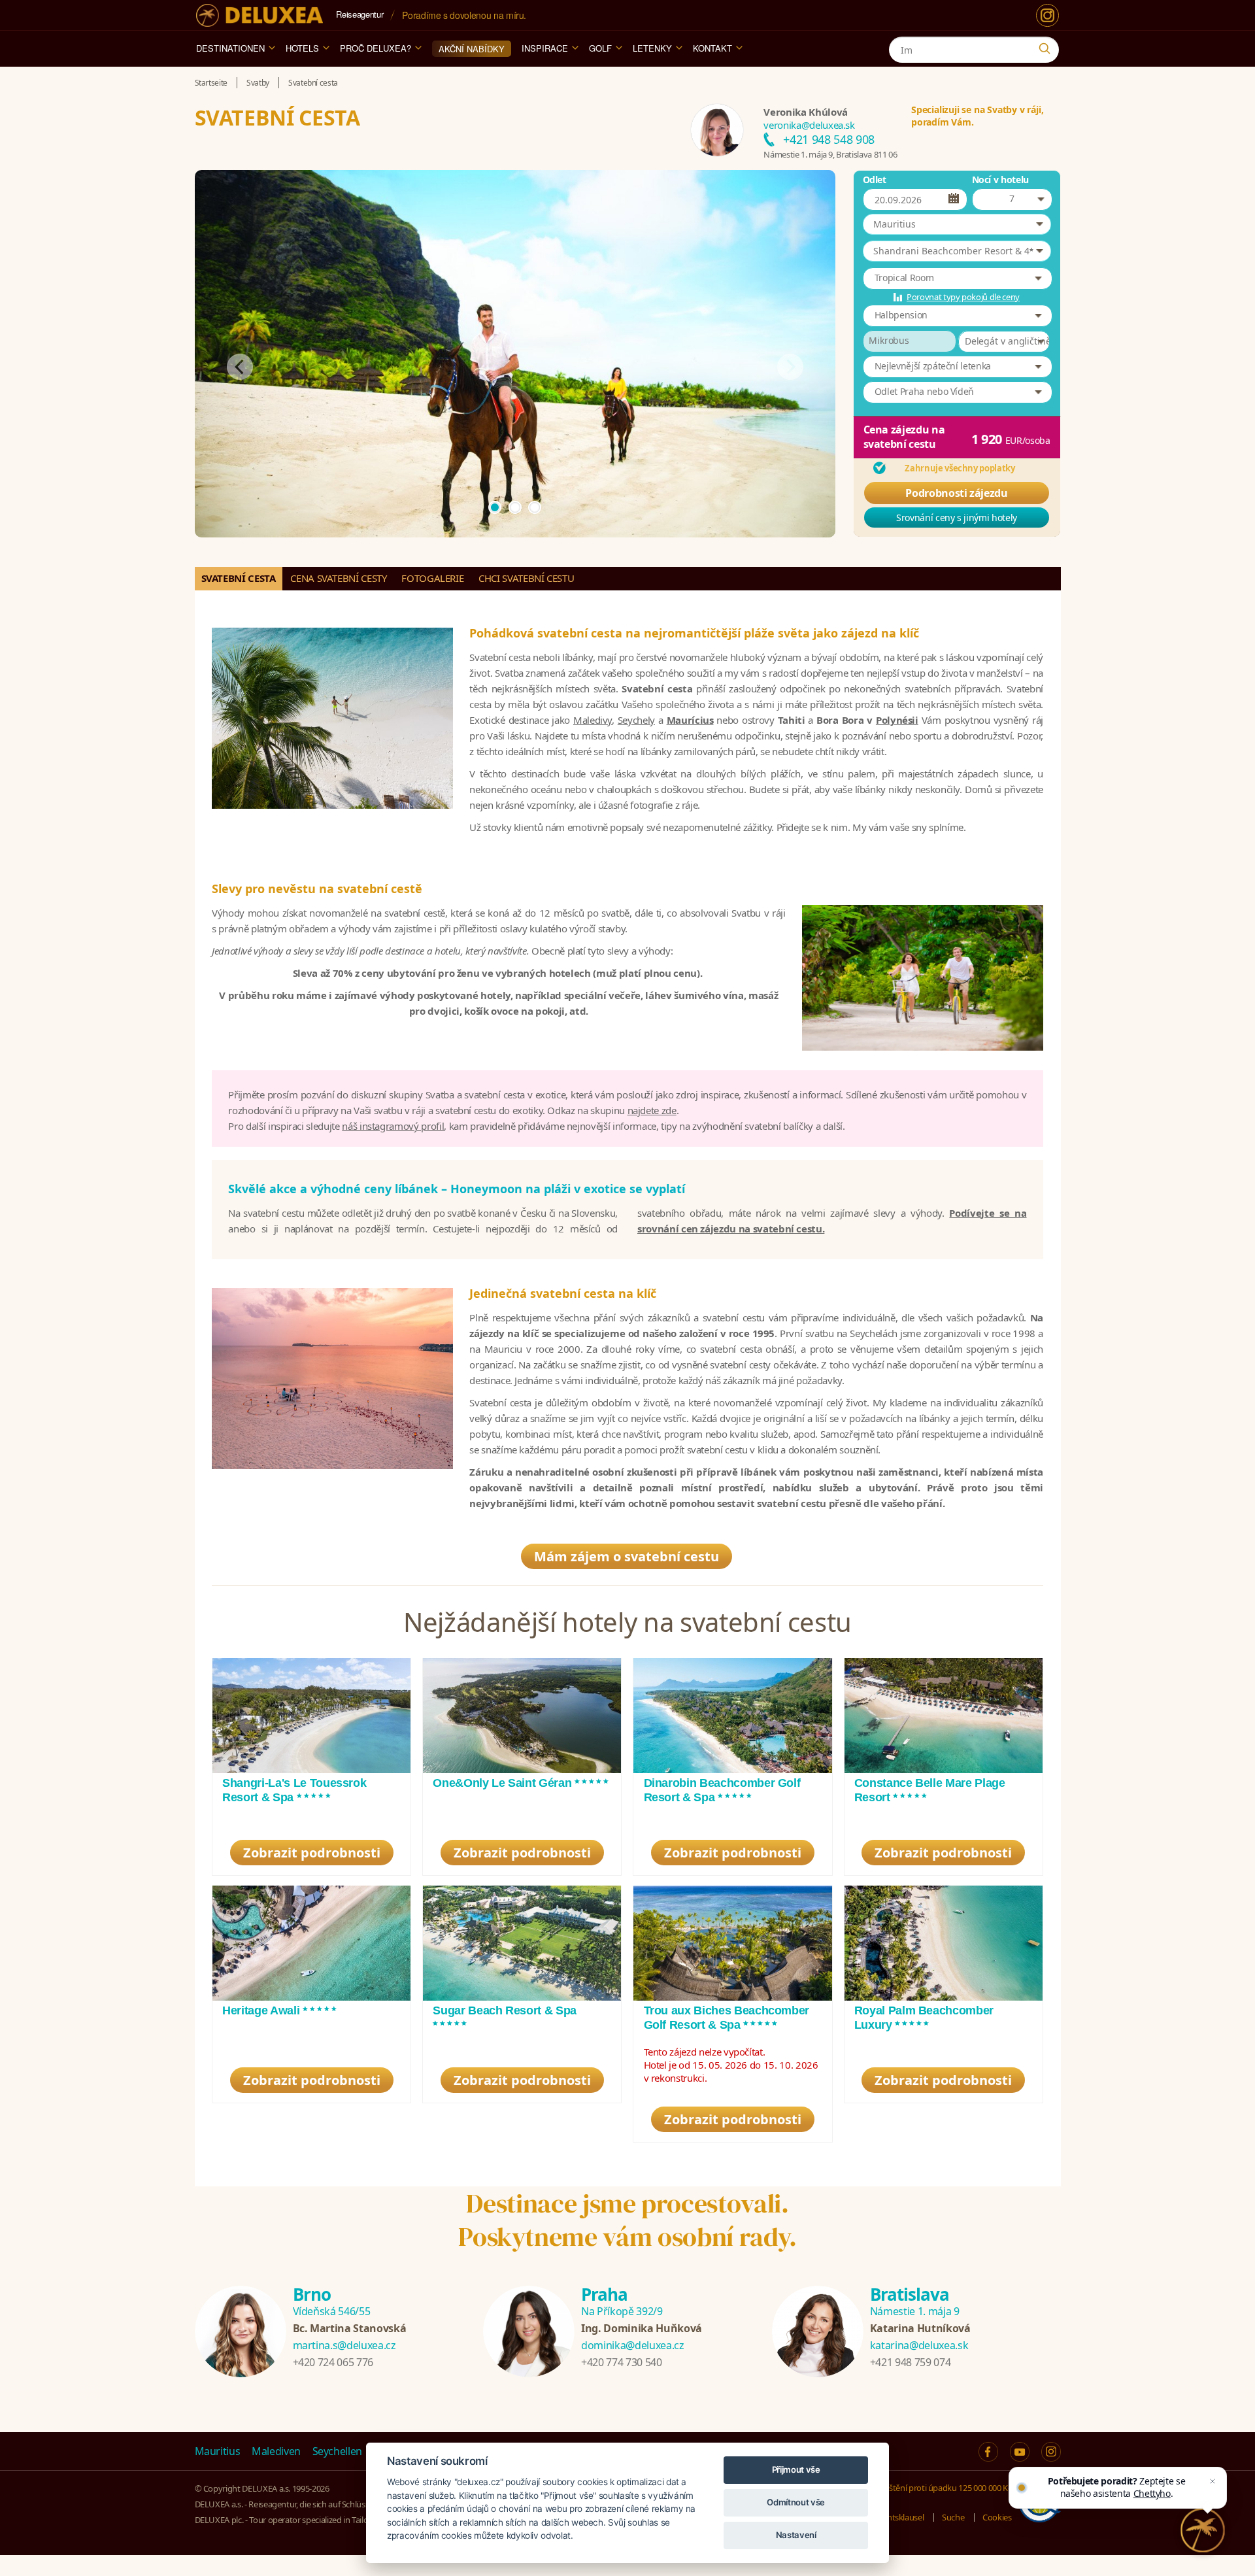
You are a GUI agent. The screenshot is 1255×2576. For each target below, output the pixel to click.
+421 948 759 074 (910, 2362)
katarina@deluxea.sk (919, 2345)
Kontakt (712, 48)
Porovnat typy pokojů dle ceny (963, 297)
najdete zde (652, 1110)
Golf (600, 48)
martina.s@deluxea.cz (344, 2345)
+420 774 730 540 (621, 2362)
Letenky (652, 48)
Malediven (276, 2451)
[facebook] (988, 2452)
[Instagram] (1047, 15)
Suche (953, 2517)
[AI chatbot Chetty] (1203, 2531)
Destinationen (230, 48)
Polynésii (897, 720)
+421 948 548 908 (828, 139)
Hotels (302, 48)
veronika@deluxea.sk (809, 125)
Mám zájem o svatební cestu (627, 1556)
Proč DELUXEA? (376, 48)
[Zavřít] (1214, 2469)
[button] (957, 224)
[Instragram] (1051, 2452)
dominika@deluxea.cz (632, 2345)
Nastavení (796, 2535)
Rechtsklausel (899, 2517)
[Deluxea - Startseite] (259, 15)
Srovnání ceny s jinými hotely (957, 517)
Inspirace (545, 48)
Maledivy (593, 720)
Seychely (636, 720)
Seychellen (338, 2451)
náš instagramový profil (393, 1126)
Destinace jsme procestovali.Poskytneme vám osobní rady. (627, 2220)
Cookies (997, 2517)
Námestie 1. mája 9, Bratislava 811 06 (830, 154)
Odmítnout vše (795, 2502)
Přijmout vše (796, 2469)
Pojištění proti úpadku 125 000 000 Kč (943, 2488)
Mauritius (218, 2451)
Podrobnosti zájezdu (956, 493)
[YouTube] (1020, 2452)
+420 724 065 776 (333, 2362)
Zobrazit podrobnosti (312, 1853)
